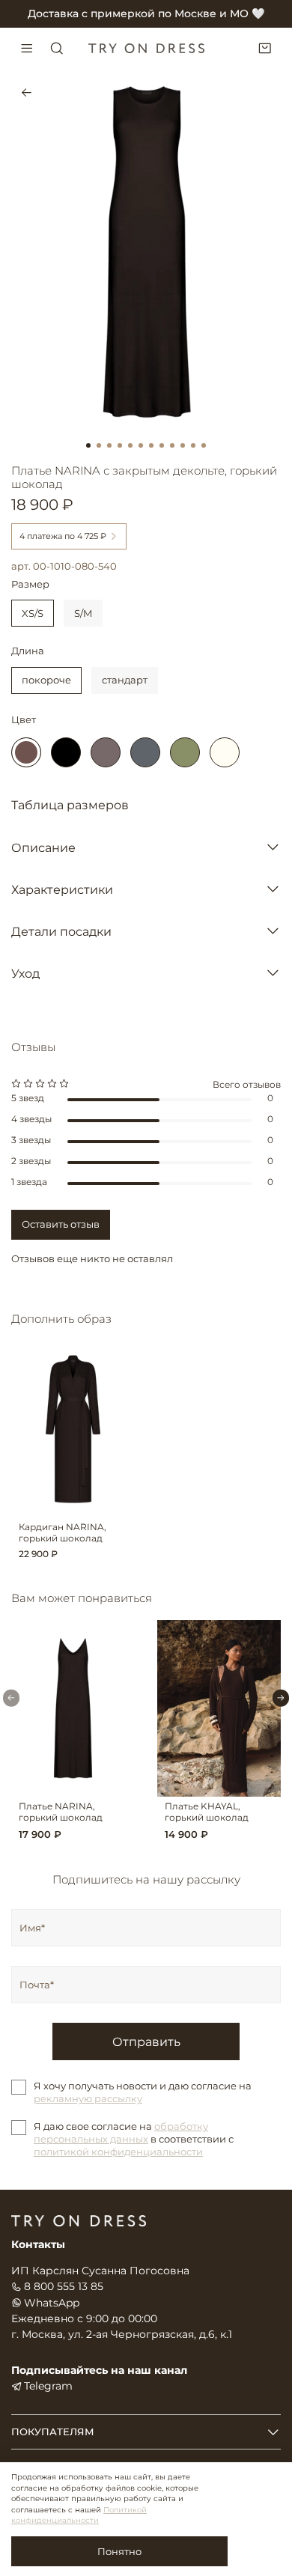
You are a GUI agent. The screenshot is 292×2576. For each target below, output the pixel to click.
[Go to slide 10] (183, 445)
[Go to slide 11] (193, 445)
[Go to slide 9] (172, 445)
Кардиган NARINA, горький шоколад (63, 1533)
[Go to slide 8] (162, 445)
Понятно (119, 2551)
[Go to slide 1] (88, 445)
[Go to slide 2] (99, 445)
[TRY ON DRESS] (146, 48)
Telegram (48, 2386)
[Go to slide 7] (151, 445)
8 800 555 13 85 (64, 2286)
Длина (28, 651)
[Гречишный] (106, 752)
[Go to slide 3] (109, 445)
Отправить (146, 2041)
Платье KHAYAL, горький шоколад (207, 1813)
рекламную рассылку (88, 2098)
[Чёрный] (66, 752)
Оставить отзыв (61, 1224)
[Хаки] (185, 752)
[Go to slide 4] (120, 445)
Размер (30, 584)
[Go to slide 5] (130, 445)
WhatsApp (52, 2303)
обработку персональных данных (121, 2132)
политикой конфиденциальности (118, 2152)
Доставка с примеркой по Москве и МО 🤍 (146, 13)
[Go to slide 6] (141, 445)
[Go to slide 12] (204, 445)
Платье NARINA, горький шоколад (61, 1813)
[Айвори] (225, 752)
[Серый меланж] (145, 752)
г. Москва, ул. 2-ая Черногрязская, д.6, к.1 (122, 2334)
